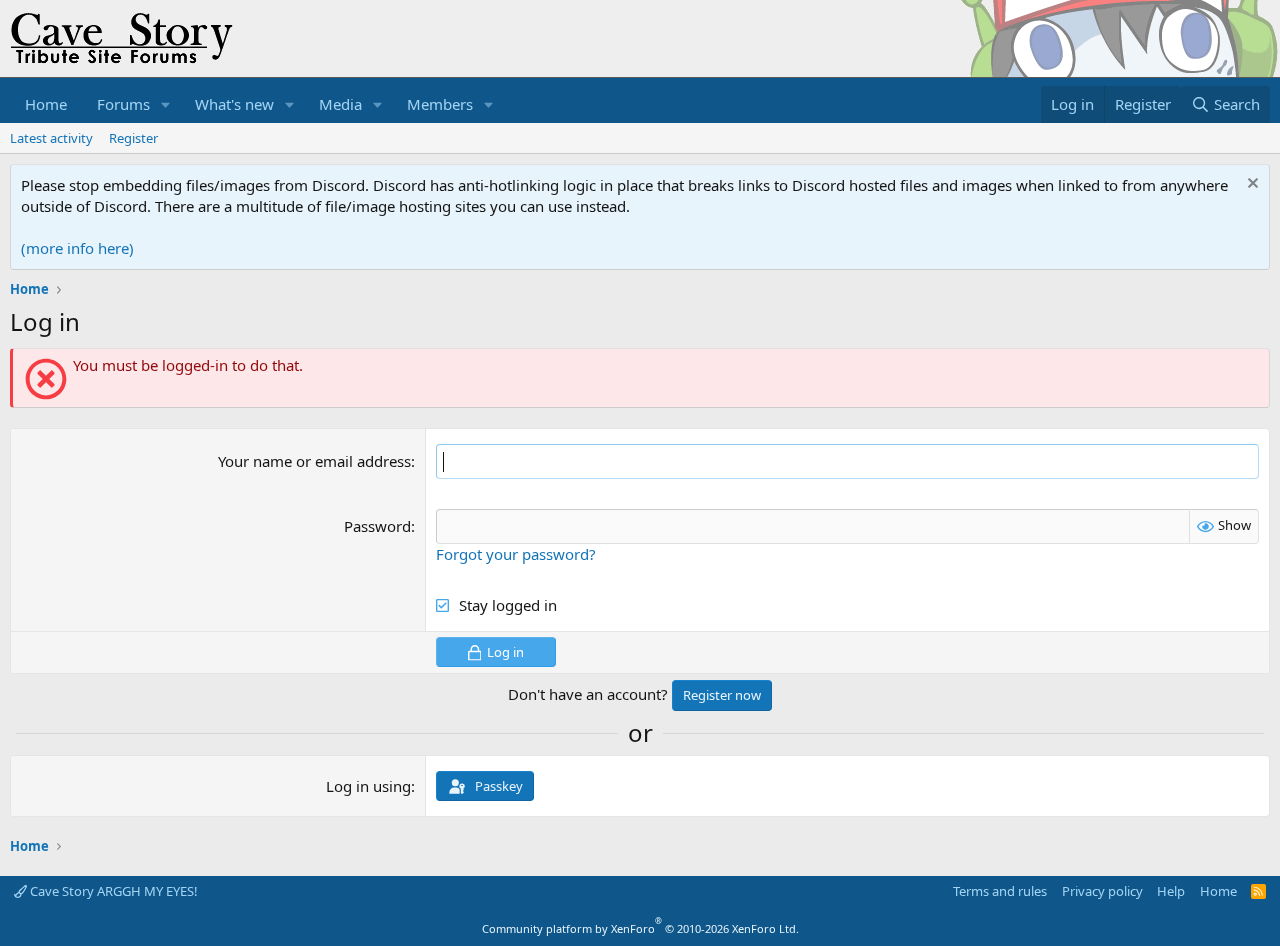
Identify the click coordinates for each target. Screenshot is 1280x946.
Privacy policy (1102, 891)
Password (377, 526)
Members (440, 104)
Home (46, 104)
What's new (234, 104)
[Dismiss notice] (1250, 185)
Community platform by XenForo (640, 928)
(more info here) (77, 248)
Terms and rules (1000, 891)
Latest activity (51, 138)
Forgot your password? (516, 554)
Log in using (368, 786)
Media (340, 104)
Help (1171, 891)
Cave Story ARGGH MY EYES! (112, 891)
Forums (123, 104)
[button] (166, 104)
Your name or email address (314, 461)
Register (133, 138)
